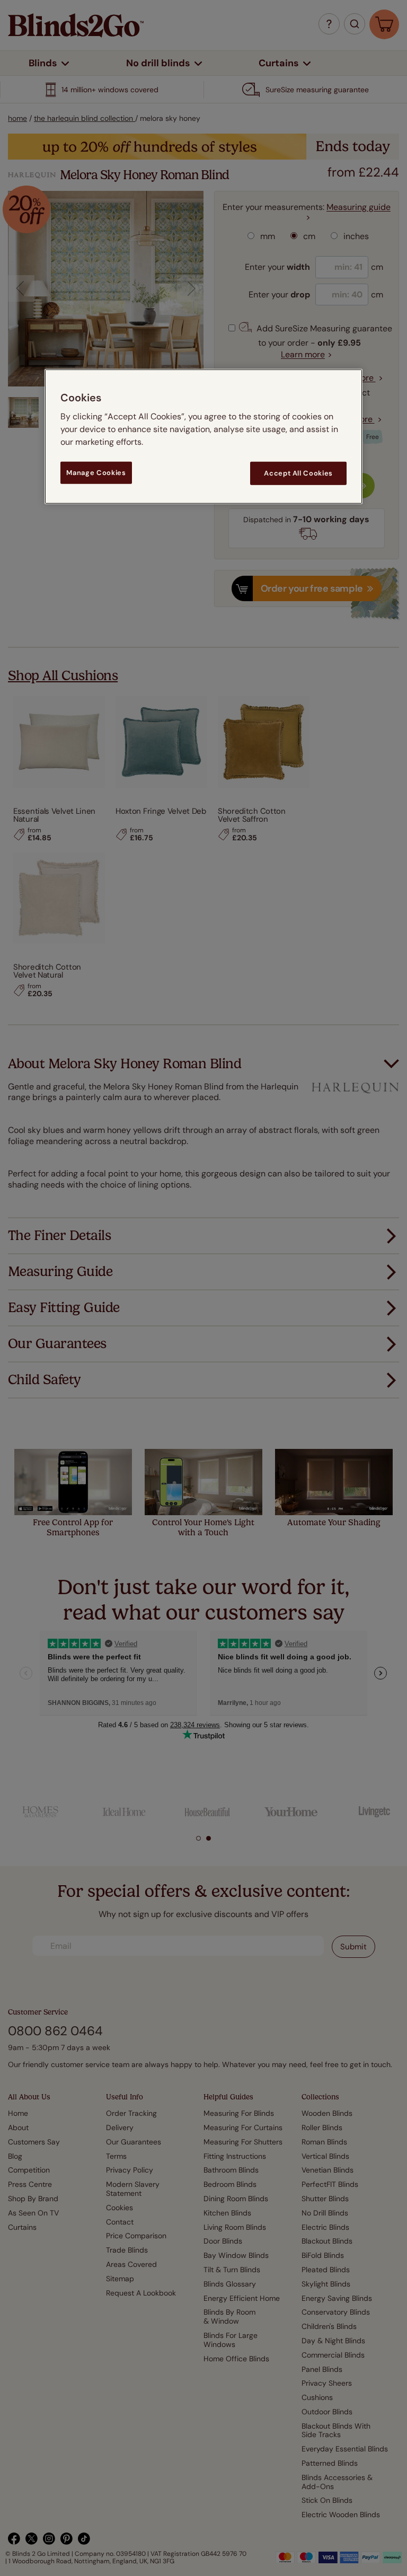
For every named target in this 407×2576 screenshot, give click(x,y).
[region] (203, 437)
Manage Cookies (96, 473)
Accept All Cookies (298, 473)
